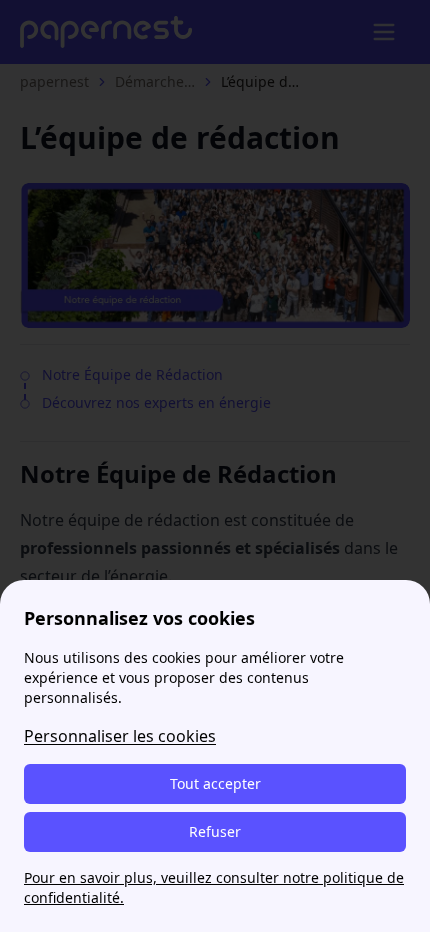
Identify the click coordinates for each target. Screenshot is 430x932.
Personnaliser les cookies (120, 736)
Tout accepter (215, 783)
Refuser (215, 831)
